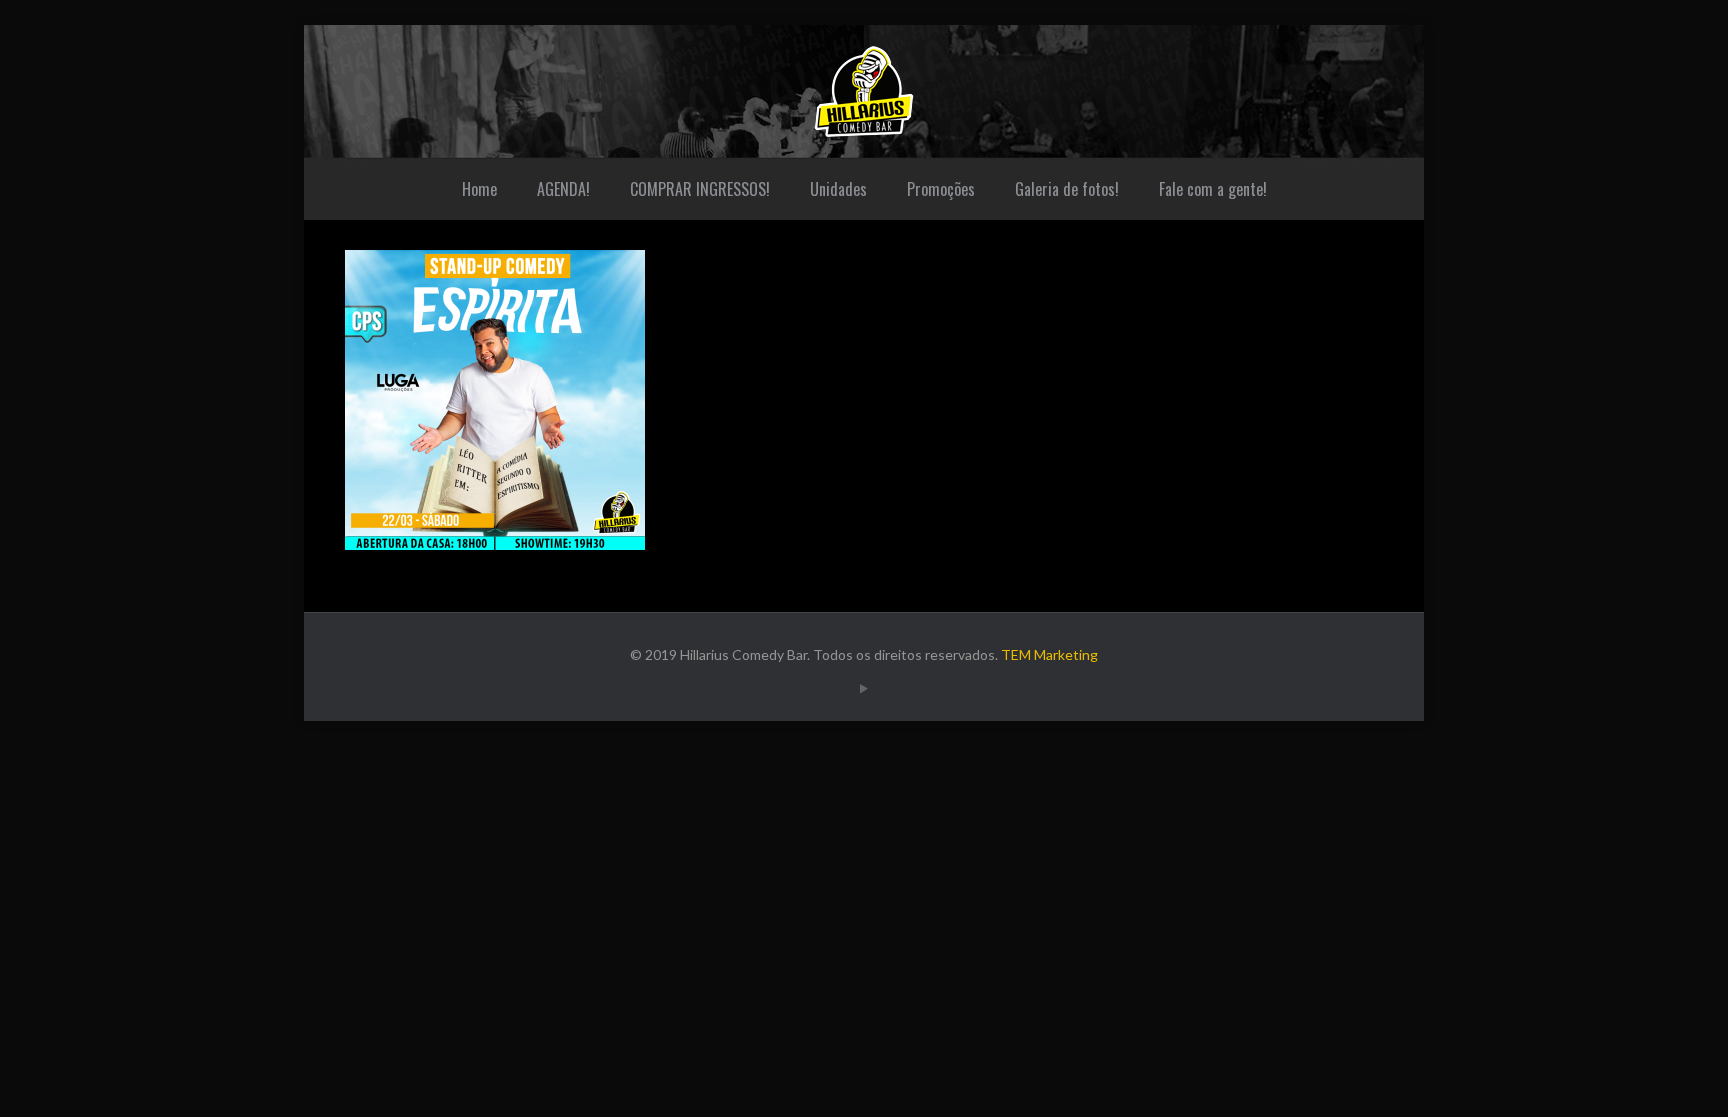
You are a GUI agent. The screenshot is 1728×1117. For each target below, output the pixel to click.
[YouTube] (863, 688)
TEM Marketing (1049, 654)
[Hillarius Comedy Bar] (864, 91)
